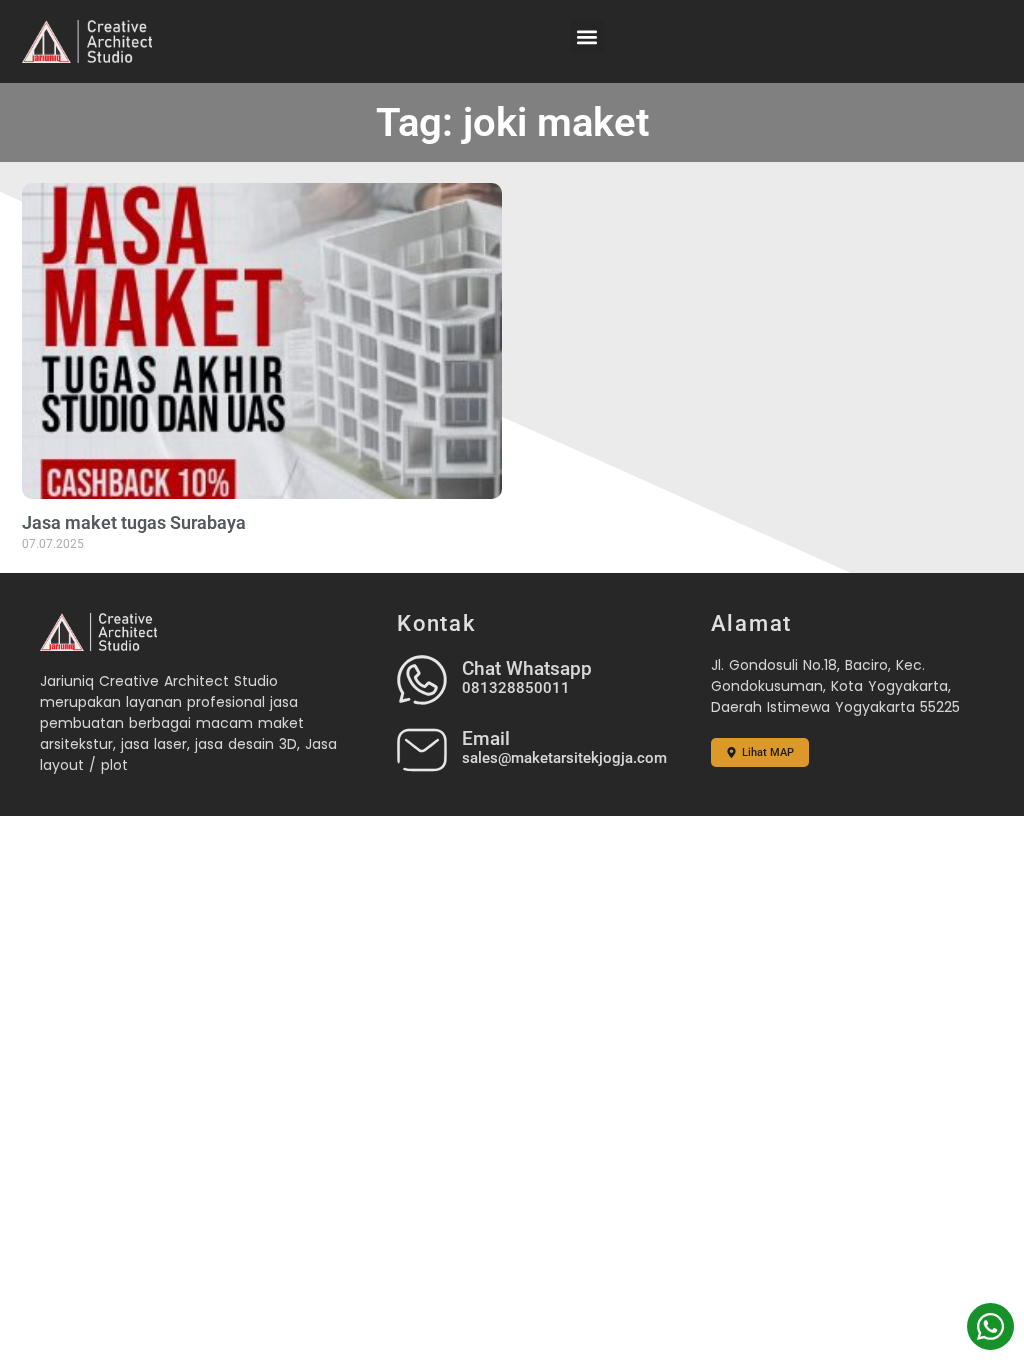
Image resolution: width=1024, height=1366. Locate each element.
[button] (587, 36)
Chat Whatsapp (527, 668)
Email (486, 738)
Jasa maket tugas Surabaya (134, 522)
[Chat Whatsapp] (422, 680)
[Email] (422, 750)
